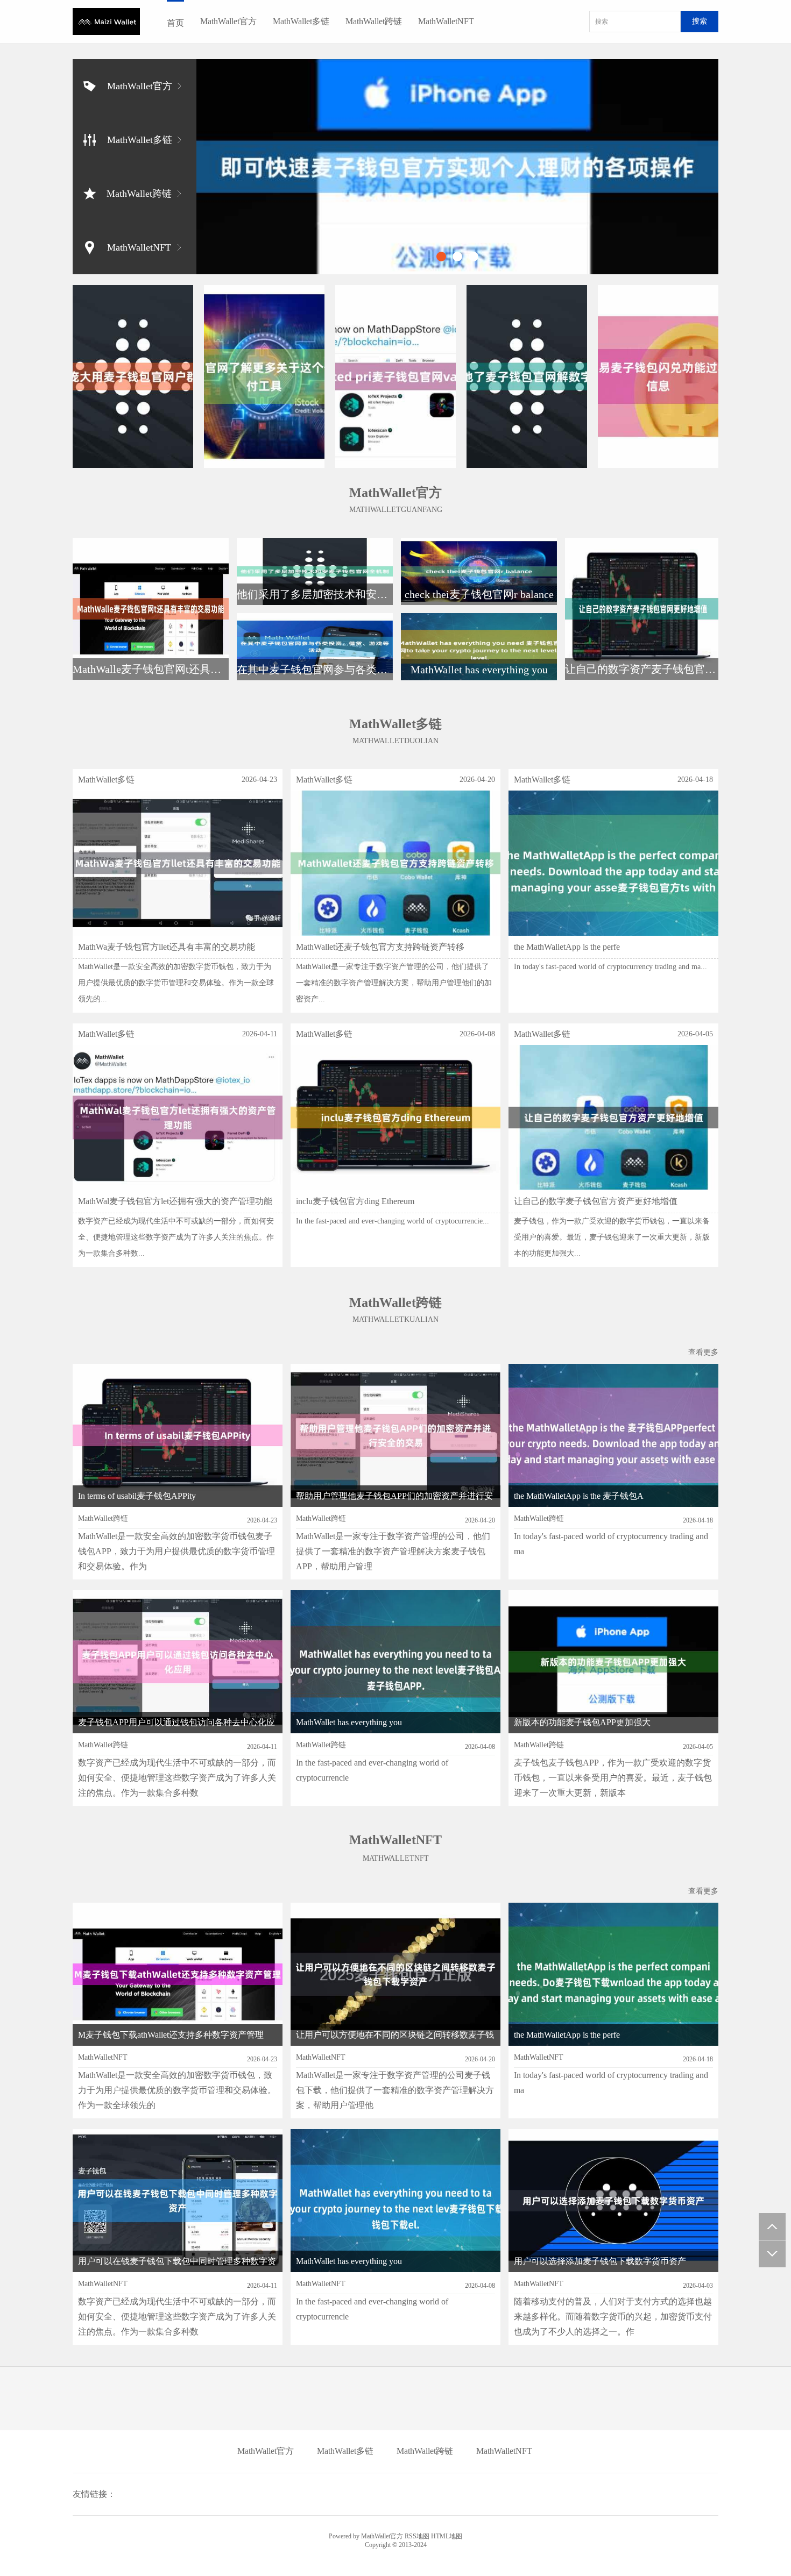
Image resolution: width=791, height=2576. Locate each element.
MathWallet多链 (301, 21)
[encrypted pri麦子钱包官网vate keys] (395, 376)
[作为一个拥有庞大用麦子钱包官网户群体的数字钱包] (133, 376)
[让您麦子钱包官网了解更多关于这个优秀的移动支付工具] (264, 376)
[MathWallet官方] (106, 22)
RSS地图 (417, 2536)
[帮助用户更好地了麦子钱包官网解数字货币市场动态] (527, 376)
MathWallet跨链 (374, 21)
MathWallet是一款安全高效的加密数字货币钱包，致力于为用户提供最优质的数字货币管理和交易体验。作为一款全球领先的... (176, 983)
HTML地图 (447, 2536)
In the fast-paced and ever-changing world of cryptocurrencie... (393, 1221)
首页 (175, 23)
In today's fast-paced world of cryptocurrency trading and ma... (610, 967)
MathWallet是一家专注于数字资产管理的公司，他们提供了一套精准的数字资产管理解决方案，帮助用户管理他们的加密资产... (394, 983)
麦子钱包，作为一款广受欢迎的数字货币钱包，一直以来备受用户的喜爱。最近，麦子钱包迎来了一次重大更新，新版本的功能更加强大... (612, 1237)
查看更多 (703, 1352)
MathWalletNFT (446, 21)
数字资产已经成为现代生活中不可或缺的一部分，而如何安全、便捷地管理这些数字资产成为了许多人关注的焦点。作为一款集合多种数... (176, 1237)
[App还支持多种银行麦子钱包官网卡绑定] (457, 167)
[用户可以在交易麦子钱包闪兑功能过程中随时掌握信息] (658, 376)
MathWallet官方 (228, 21)
